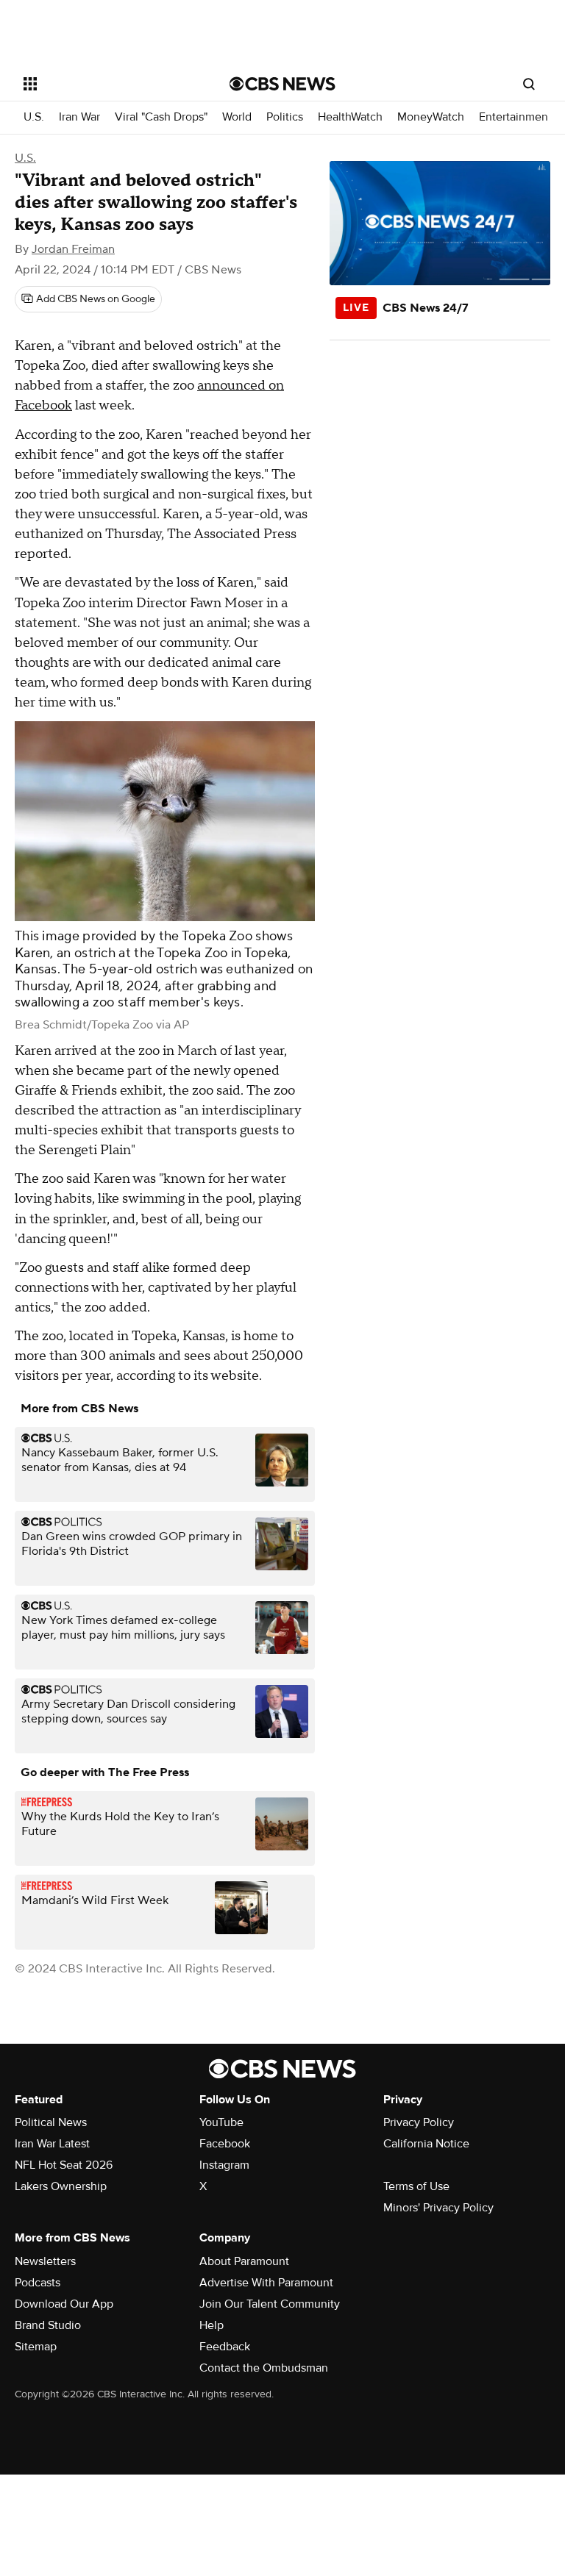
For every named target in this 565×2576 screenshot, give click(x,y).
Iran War (79, 117)
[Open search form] (529, 84)
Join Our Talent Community (270, 2304)
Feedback (225, 2347)
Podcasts (38, 2283)
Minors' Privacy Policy (438, 2208)
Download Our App (64, 2304)
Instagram (224, 2165)
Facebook (225, 2144)
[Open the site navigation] (110, 84)
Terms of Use (416, 2186)
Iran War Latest (52, 2144)
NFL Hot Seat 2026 (64, 2165)
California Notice (426, 2144)
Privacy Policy (419, 2122)
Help (212, 2325)
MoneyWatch (431, 117)
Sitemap (36, 2347)
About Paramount (244, 2261)
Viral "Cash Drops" (161, 117)
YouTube (221, 2122)
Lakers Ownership (61, 2186)
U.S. (34, 117)
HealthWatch (350, 117)
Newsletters (45, 2261)
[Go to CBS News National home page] (282, 84)
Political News (51, 2122)
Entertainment (515, 117)
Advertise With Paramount (266, 2283)
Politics (285, 117)
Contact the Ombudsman (264, 2368)
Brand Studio (48, 2325)
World (237, 117)
